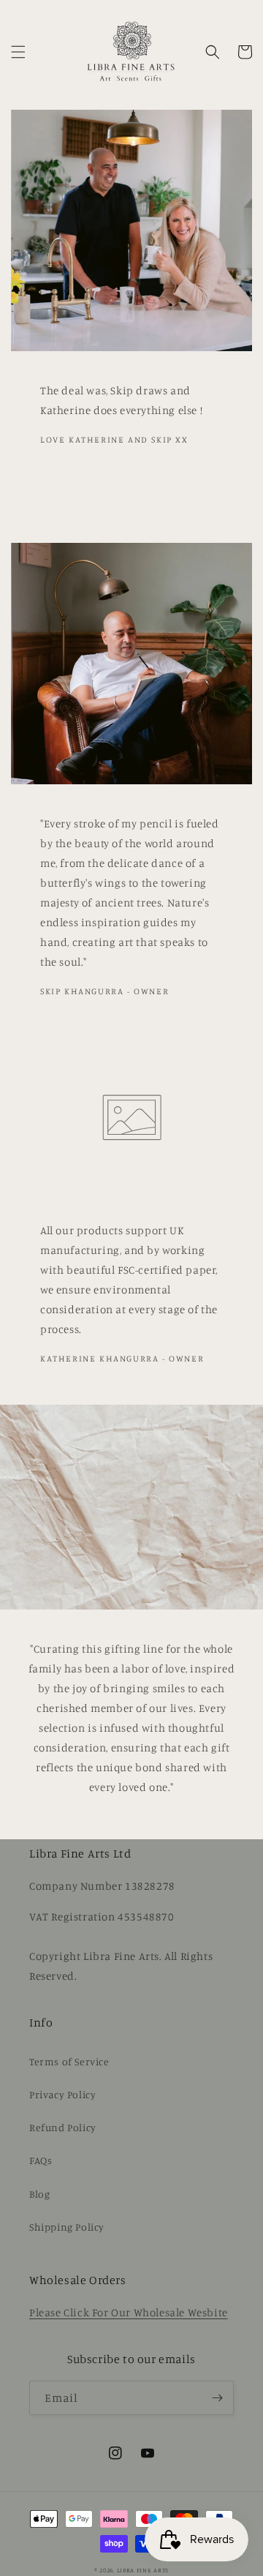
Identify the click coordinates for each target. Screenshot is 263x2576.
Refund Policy (63, 2127)
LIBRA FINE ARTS (143, 2570)
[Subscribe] (217, 2398)
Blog (39, 2194)
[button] (18, 52)
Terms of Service (69, 2061)
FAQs (41, 2160)
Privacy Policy (62, 2094)
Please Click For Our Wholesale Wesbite (129, 2312)
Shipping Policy (67, 2227)
